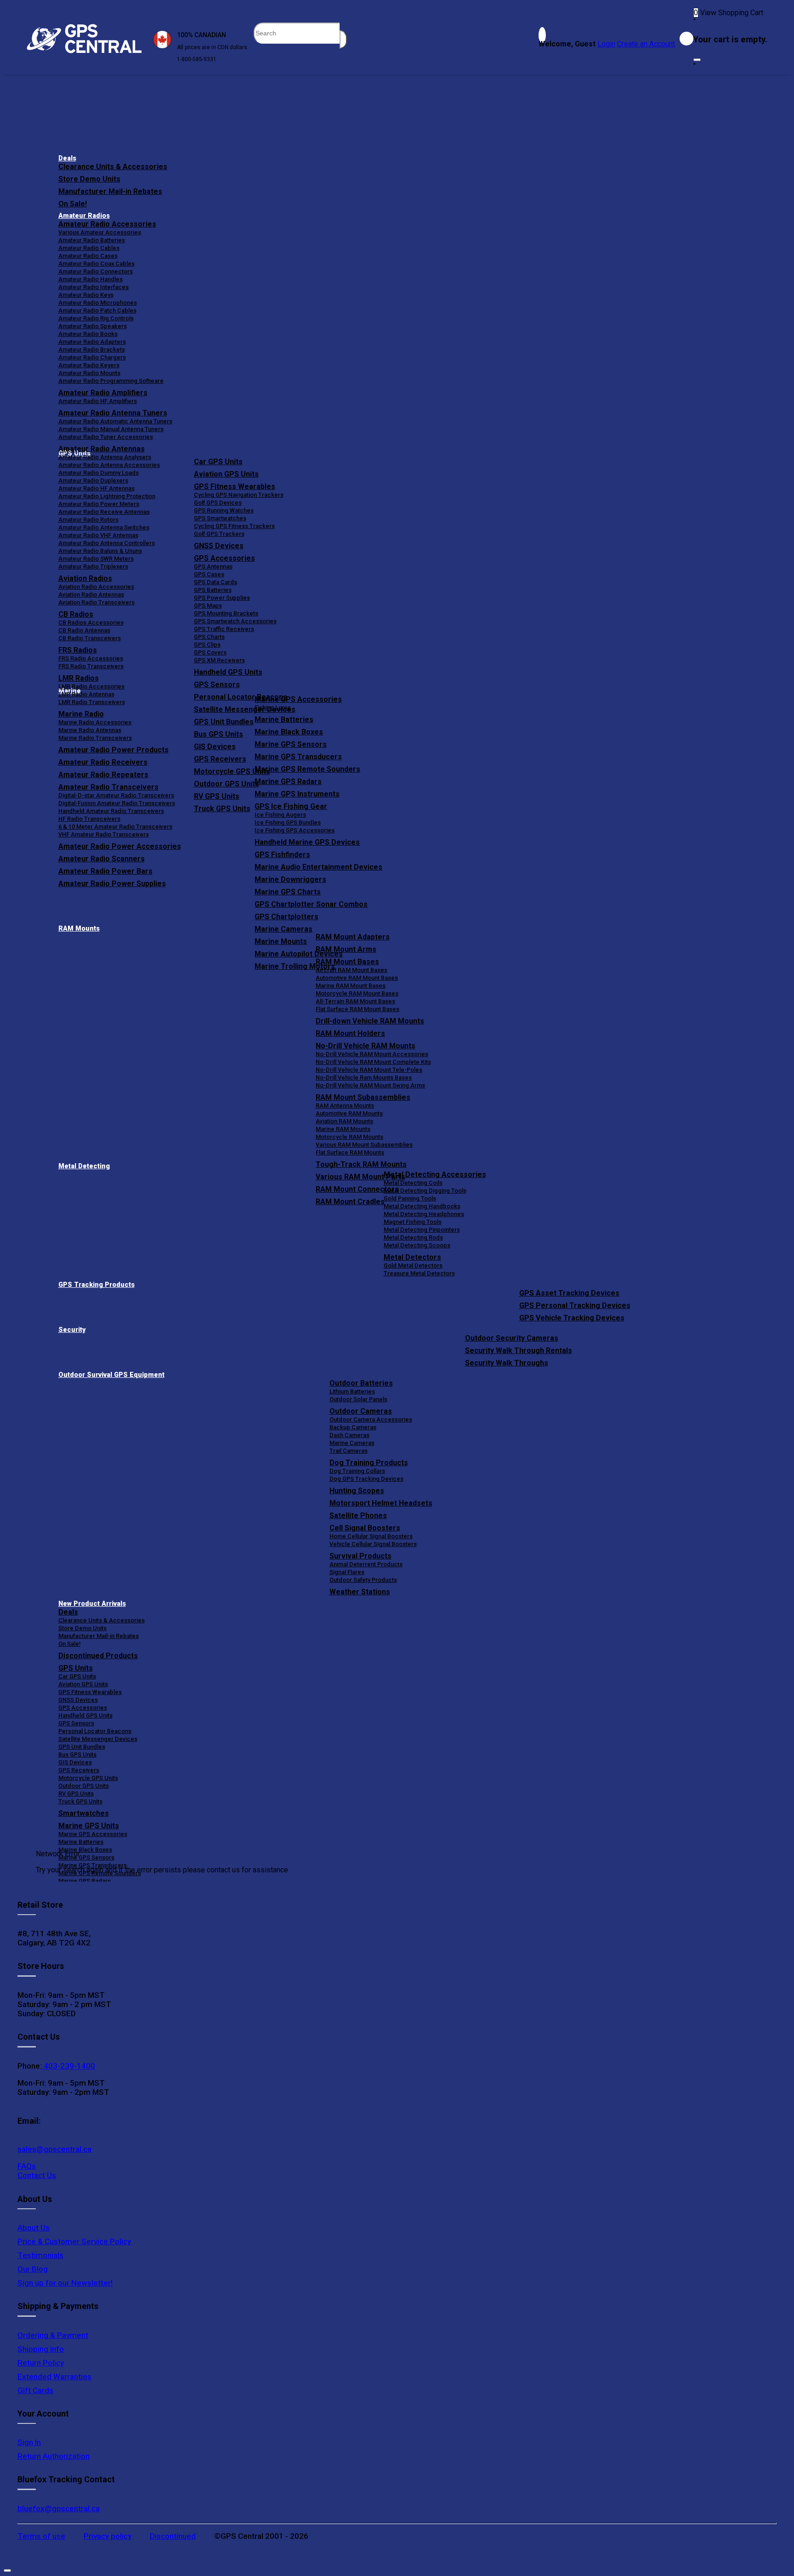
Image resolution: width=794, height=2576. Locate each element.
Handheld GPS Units (228, 672)
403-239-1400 (68, 2066)
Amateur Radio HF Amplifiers (98, 401)
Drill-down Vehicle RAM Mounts (370, 1021)
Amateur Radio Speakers (93, 326)
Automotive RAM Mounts (349, 1113)
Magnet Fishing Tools (413, 1222)
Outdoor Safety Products (363, 1580)
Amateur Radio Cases (88, 256)
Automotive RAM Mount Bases (357, 978)
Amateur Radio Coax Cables (96, 264)
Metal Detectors (412, 1257)
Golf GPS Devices (218, 503)
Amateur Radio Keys (86, 295)
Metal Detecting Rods (413, 1237)
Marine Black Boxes (289, 732)
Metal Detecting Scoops (417, 1245)
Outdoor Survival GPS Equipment (111, 1375)
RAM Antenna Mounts (345, 1106)
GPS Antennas (213, 566)
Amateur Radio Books (88, 334)
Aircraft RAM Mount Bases (352, 970)
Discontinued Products (98, 1656)
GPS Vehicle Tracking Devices (572, 1318)
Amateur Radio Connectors (96, 271)
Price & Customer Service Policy (74, 2241)
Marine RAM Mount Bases (351, 986)
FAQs (27, 2166)
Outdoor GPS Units (84, 1786)
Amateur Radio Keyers (89, 365)
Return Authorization (54, 2456)
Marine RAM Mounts (343, 1129)
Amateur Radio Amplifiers (103, 393)
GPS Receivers (79, 1770)
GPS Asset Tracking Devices (569, 1293)
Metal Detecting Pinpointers (422, 1230)
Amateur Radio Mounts (89, 373)
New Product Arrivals (92, 1604)
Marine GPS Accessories (298, 699)
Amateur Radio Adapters (92, 342)
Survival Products (360, 1556)
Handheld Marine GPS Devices (307, 842)
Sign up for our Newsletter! (65, 2283)
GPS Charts (209, 637)
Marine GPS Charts (288, 892)
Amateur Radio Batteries (92, 240)
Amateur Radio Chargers (92, 357)
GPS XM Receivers (219, 660)
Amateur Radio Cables (89, 248)
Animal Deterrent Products (366, 1564)
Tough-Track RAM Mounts (361, 1164)
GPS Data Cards (216, 582)
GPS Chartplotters (286, 917)
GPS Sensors (217, 685)
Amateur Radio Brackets (92, 350)
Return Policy (41, 2363)
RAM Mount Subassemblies (363, 1097)
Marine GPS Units (89, 1826)
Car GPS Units (218, 462)
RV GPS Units (76, 1794)
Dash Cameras (349, 1435)
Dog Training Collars (357, 1471)
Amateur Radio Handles (91, 279)
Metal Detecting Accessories (435, 1174)
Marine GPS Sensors (291, 744)
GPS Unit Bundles (82, 1747)
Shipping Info (41, 2349)
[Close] (697, 60)
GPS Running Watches (224, 510)
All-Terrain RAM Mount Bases (355, 1001)
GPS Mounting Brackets (226, 613)
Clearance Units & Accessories (113, 167)
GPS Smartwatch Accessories (235, 621)
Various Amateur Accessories (100, 232)
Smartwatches (84, 1813)
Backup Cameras (353, 1427)
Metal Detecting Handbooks (422, 1206)
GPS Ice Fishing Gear (291, 806)
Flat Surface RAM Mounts (350, 1152)
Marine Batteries (284, 719)
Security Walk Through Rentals (519, 1351)
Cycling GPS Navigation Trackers (239, 495)
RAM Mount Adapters (353, 937)
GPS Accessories (224, 558)
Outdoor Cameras (361, 1411)
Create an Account (646, 44)
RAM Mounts (79, 929)
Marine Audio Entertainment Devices (318, 867)
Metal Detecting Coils (413, 1183)
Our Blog (33, 2269)
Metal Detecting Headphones (424, 1214)
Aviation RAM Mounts (344, 1121)
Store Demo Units (89, 179)
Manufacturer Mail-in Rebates (110, 191)
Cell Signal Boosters (365, 1528)
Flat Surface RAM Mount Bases (357, 1009)
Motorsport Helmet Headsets (381, 1503)
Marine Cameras (284, 929)
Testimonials (40, 2255)
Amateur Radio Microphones (98, 303)
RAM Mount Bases (347, 962)
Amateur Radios (84, 216)
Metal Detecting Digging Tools (425, 1191)
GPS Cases (209, 574)
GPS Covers (210, 652)
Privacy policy (108, 2536)
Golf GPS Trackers (219, 534)
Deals (67, 158)
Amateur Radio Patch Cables (97, 310)
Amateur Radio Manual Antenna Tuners (111, 429)
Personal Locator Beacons (95, 1731)
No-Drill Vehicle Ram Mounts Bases (364, 1078)
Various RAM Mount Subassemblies (364, 1145)
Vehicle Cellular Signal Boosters (373, 1544)
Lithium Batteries (352, 1391)
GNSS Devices (219, 546)
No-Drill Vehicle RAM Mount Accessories (372, 1054)
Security (72, 1330)
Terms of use (41, 2536)
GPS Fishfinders (282, 855)
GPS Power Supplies (222, 598)
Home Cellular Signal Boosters (371, 1536)
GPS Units (76, 1668)
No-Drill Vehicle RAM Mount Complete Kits (373, 1062)
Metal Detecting (84, 1166)
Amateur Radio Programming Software (111, 381)
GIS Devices (75, 1762)
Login (606, 44)
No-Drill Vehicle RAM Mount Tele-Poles (369, 1070)
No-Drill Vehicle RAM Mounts (366, 1046)
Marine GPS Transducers (298, 757)
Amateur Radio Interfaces (94, 287)
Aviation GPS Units (226, 474)
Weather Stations (360, 1592)
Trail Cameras (349, 1451)
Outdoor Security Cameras (512, 1338)
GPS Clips (207, 645)
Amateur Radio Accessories (107, 224)
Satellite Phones (358, 1515)
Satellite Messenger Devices (98, 1739)
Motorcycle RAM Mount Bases (357, 993)
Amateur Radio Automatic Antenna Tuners (115, 421)
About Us (34, 2228)
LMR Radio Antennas (86, 694)
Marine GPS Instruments (297, 794)
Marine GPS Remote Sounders (307, 769)
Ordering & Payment (53, 2335)
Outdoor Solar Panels (358, 1399)
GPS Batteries (213, 590)
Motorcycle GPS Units (88, 1778)
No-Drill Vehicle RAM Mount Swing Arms (370, 1085)
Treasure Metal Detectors (419, 1273)
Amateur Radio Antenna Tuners (113, 413)
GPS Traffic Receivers (224, 629)
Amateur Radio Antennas (102, 449)
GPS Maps (208, 606)
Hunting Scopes (357, 1491)
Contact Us (37, 2175)
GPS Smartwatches (220, 518)
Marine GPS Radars (288, 782)
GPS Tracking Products (96, 1285)
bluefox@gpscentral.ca (59, 2508)
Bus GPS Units (77, 1754)
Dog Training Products (369, 1463)
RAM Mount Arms (346, 949)
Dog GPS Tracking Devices (366, 1479)
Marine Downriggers (290, 879)
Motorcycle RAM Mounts (349, 1137)
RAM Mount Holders (350, 1033)
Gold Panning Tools (410, 1198)
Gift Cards (35, 2390)
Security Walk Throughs (507, 1363)
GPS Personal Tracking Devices (575, 1305)
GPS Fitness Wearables (235, 486)
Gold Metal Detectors (413, 1265)
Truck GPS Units (80, 1801)
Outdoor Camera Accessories (371, 1419)
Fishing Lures (273, 708)
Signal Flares (347, 1572)
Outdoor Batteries (361, 1383)
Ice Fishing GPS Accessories (295, 830)
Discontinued (173, 2536)
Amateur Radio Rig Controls (96, 318)
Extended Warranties (54, 2377)
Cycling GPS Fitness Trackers (234, 526)
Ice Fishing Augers (280, 815)
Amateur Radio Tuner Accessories (106, 437)
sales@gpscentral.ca (54, 2149)
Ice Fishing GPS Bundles (288, 822)
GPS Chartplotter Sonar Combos (311, 904)
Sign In (29, 2442)
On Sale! (73, 204)
